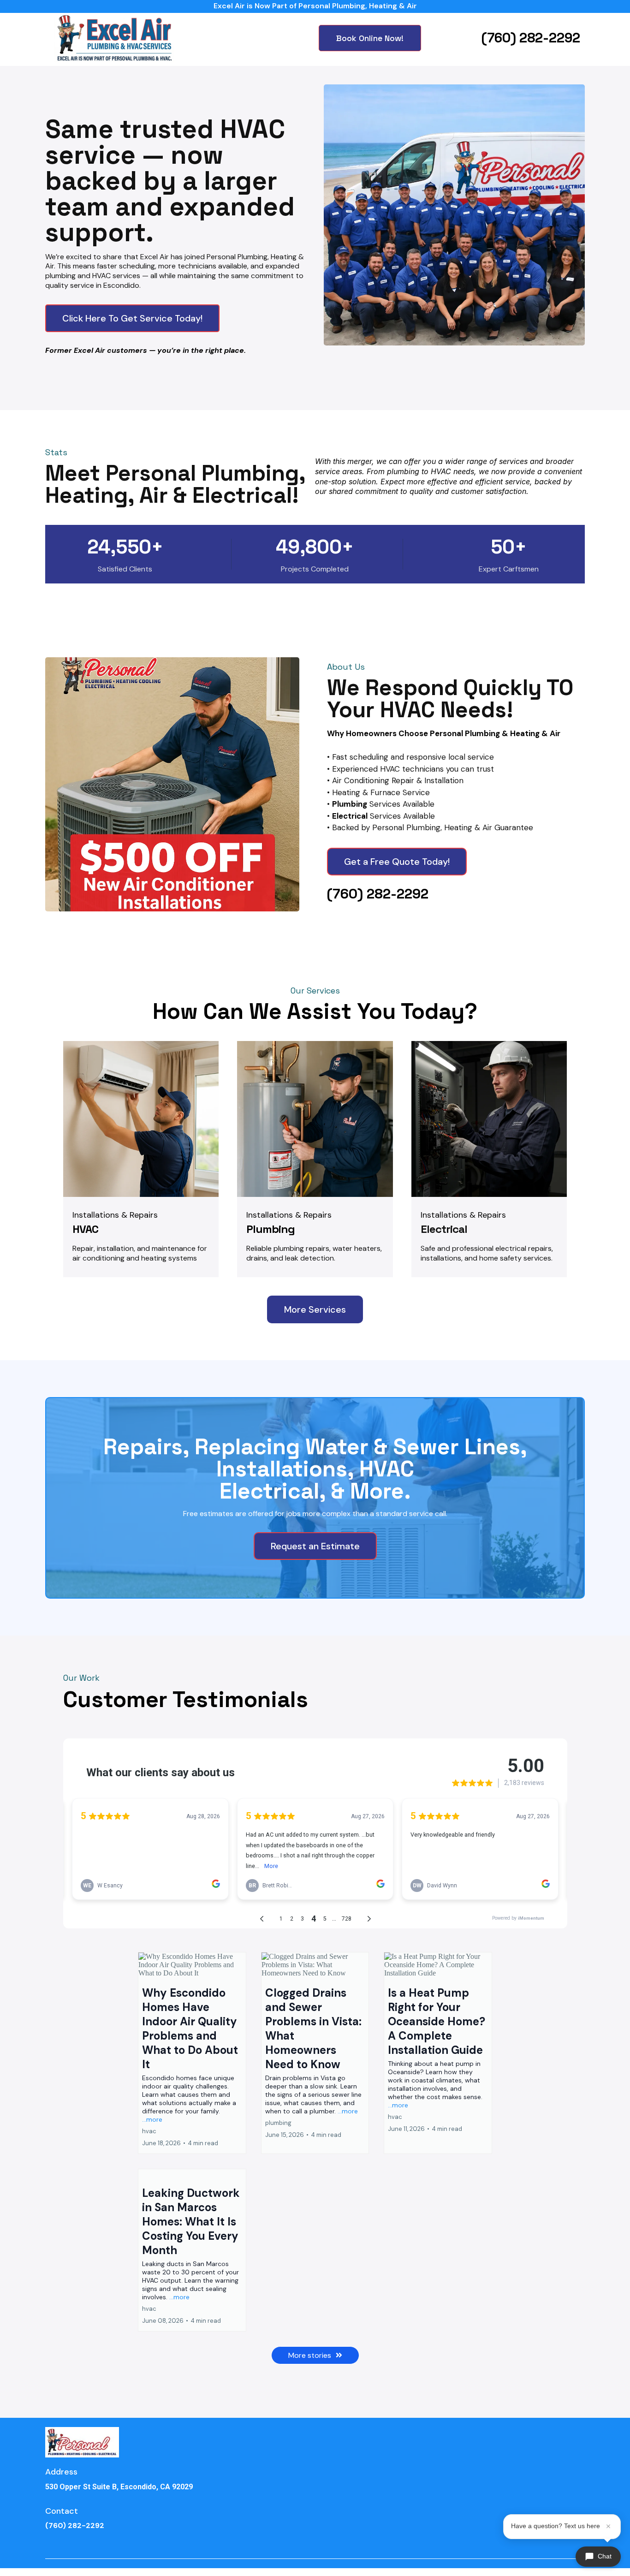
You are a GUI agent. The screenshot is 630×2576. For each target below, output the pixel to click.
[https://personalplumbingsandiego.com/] (114, 38)
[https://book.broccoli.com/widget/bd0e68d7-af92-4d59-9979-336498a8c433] (454, 215)
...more (152, 2119)
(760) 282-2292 (531, 38)
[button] (192, 2053)
